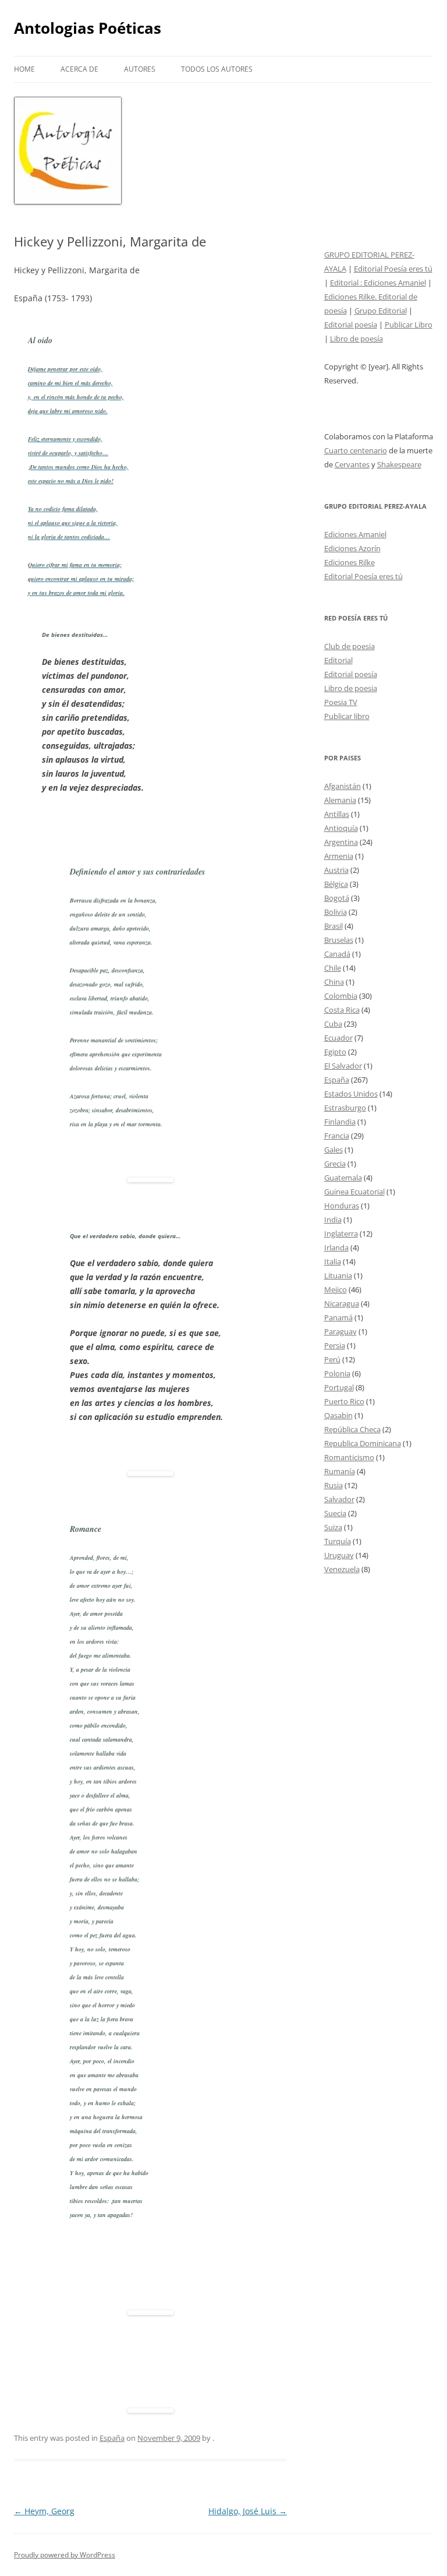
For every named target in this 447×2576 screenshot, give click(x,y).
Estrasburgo (345, 1108)
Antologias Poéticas (88, 28)
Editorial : (347, 283)
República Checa (352, 1429)
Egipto (335, 1052)
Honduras (342, 1206)
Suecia (335, 1513)
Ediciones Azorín (352, 548)
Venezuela (342, 1569)
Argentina (341, 842)
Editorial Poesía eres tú (393, 269)
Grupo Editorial (381, 311)
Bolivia (336, 912)
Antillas (337, 814)
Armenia (339, 856)
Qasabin (338, 1415)
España (112, 2438)
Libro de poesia (351, 688)
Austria (336, 870)
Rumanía (340, 1471)
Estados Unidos (351, 1094)
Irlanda (336, 1248)
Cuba (333, 1024)
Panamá (338, 1317)
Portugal (339, 1387)
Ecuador (338, 1038)
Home (24, 69)
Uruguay (339, 1555)
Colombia (341, 996)
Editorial (338, 660)
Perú (332, 1359)
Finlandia (340, 1122)
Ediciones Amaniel (395, 283)
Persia (335, 1345)
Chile (333, 968)
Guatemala (343, 1178)
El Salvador (343, 1066)
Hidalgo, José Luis (248, 2511)
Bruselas (339, 940)
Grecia (335, 1164)
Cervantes (352, 464)
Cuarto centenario (356, 450)
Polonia (337, 1373)
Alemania (340, 800)
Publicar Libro (409, 325)
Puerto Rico (344, 1401)
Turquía (338, 1541)
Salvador (339, 1499)
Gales (334, 1150)
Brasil (334, 926)
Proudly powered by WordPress (65, 2555)
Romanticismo (349, 1457)
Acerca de (79, 69)
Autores (140, 69)
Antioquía (341, 828)
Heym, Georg (44, 2511)
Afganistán (343, 786)
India (333, 1220)
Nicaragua (342, 1303)
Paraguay (340, 1331)
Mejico (336, 1289)
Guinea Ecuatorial (354, 1192)
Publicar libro (347, 716)
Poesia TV (341, 702)
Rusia (334, 1485)
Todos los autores (217, 69)
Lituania (338, 1275)
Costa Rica (342, 1010)
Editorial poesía (351, 325)
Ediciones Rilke (350, 562)
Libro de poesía (356, 339)
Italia (333, 1261)
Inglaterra (341, 1234)
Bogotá (337, 898)
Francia (337, 1136)
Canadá (337, 954)
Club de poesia (350, 646)
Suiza (333, 1527)
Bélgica (336, 884)
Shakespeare (399, 464)
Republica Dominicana (363, 1443)
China (334, 982)
